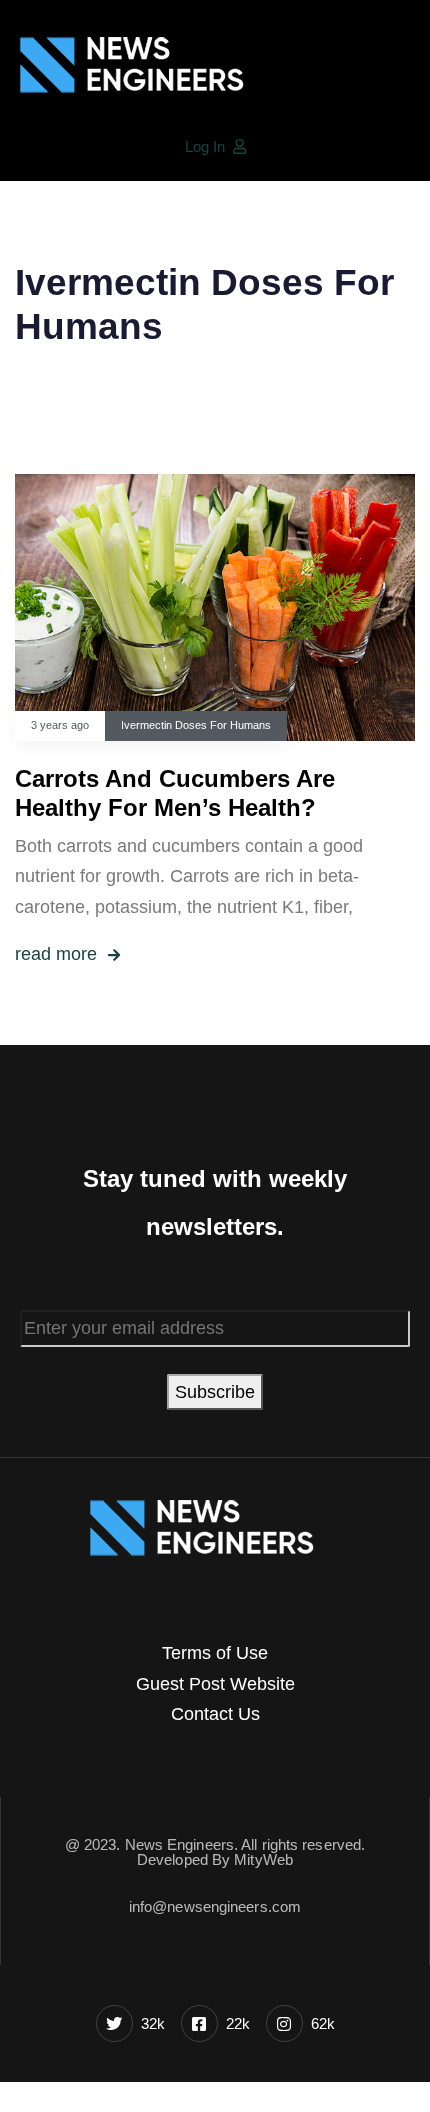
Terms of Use (215, 1653)
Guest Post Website (215, 1684)
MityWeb (263, 1859)
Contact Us (215, 1714)
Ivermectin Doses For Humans (196, 725)
